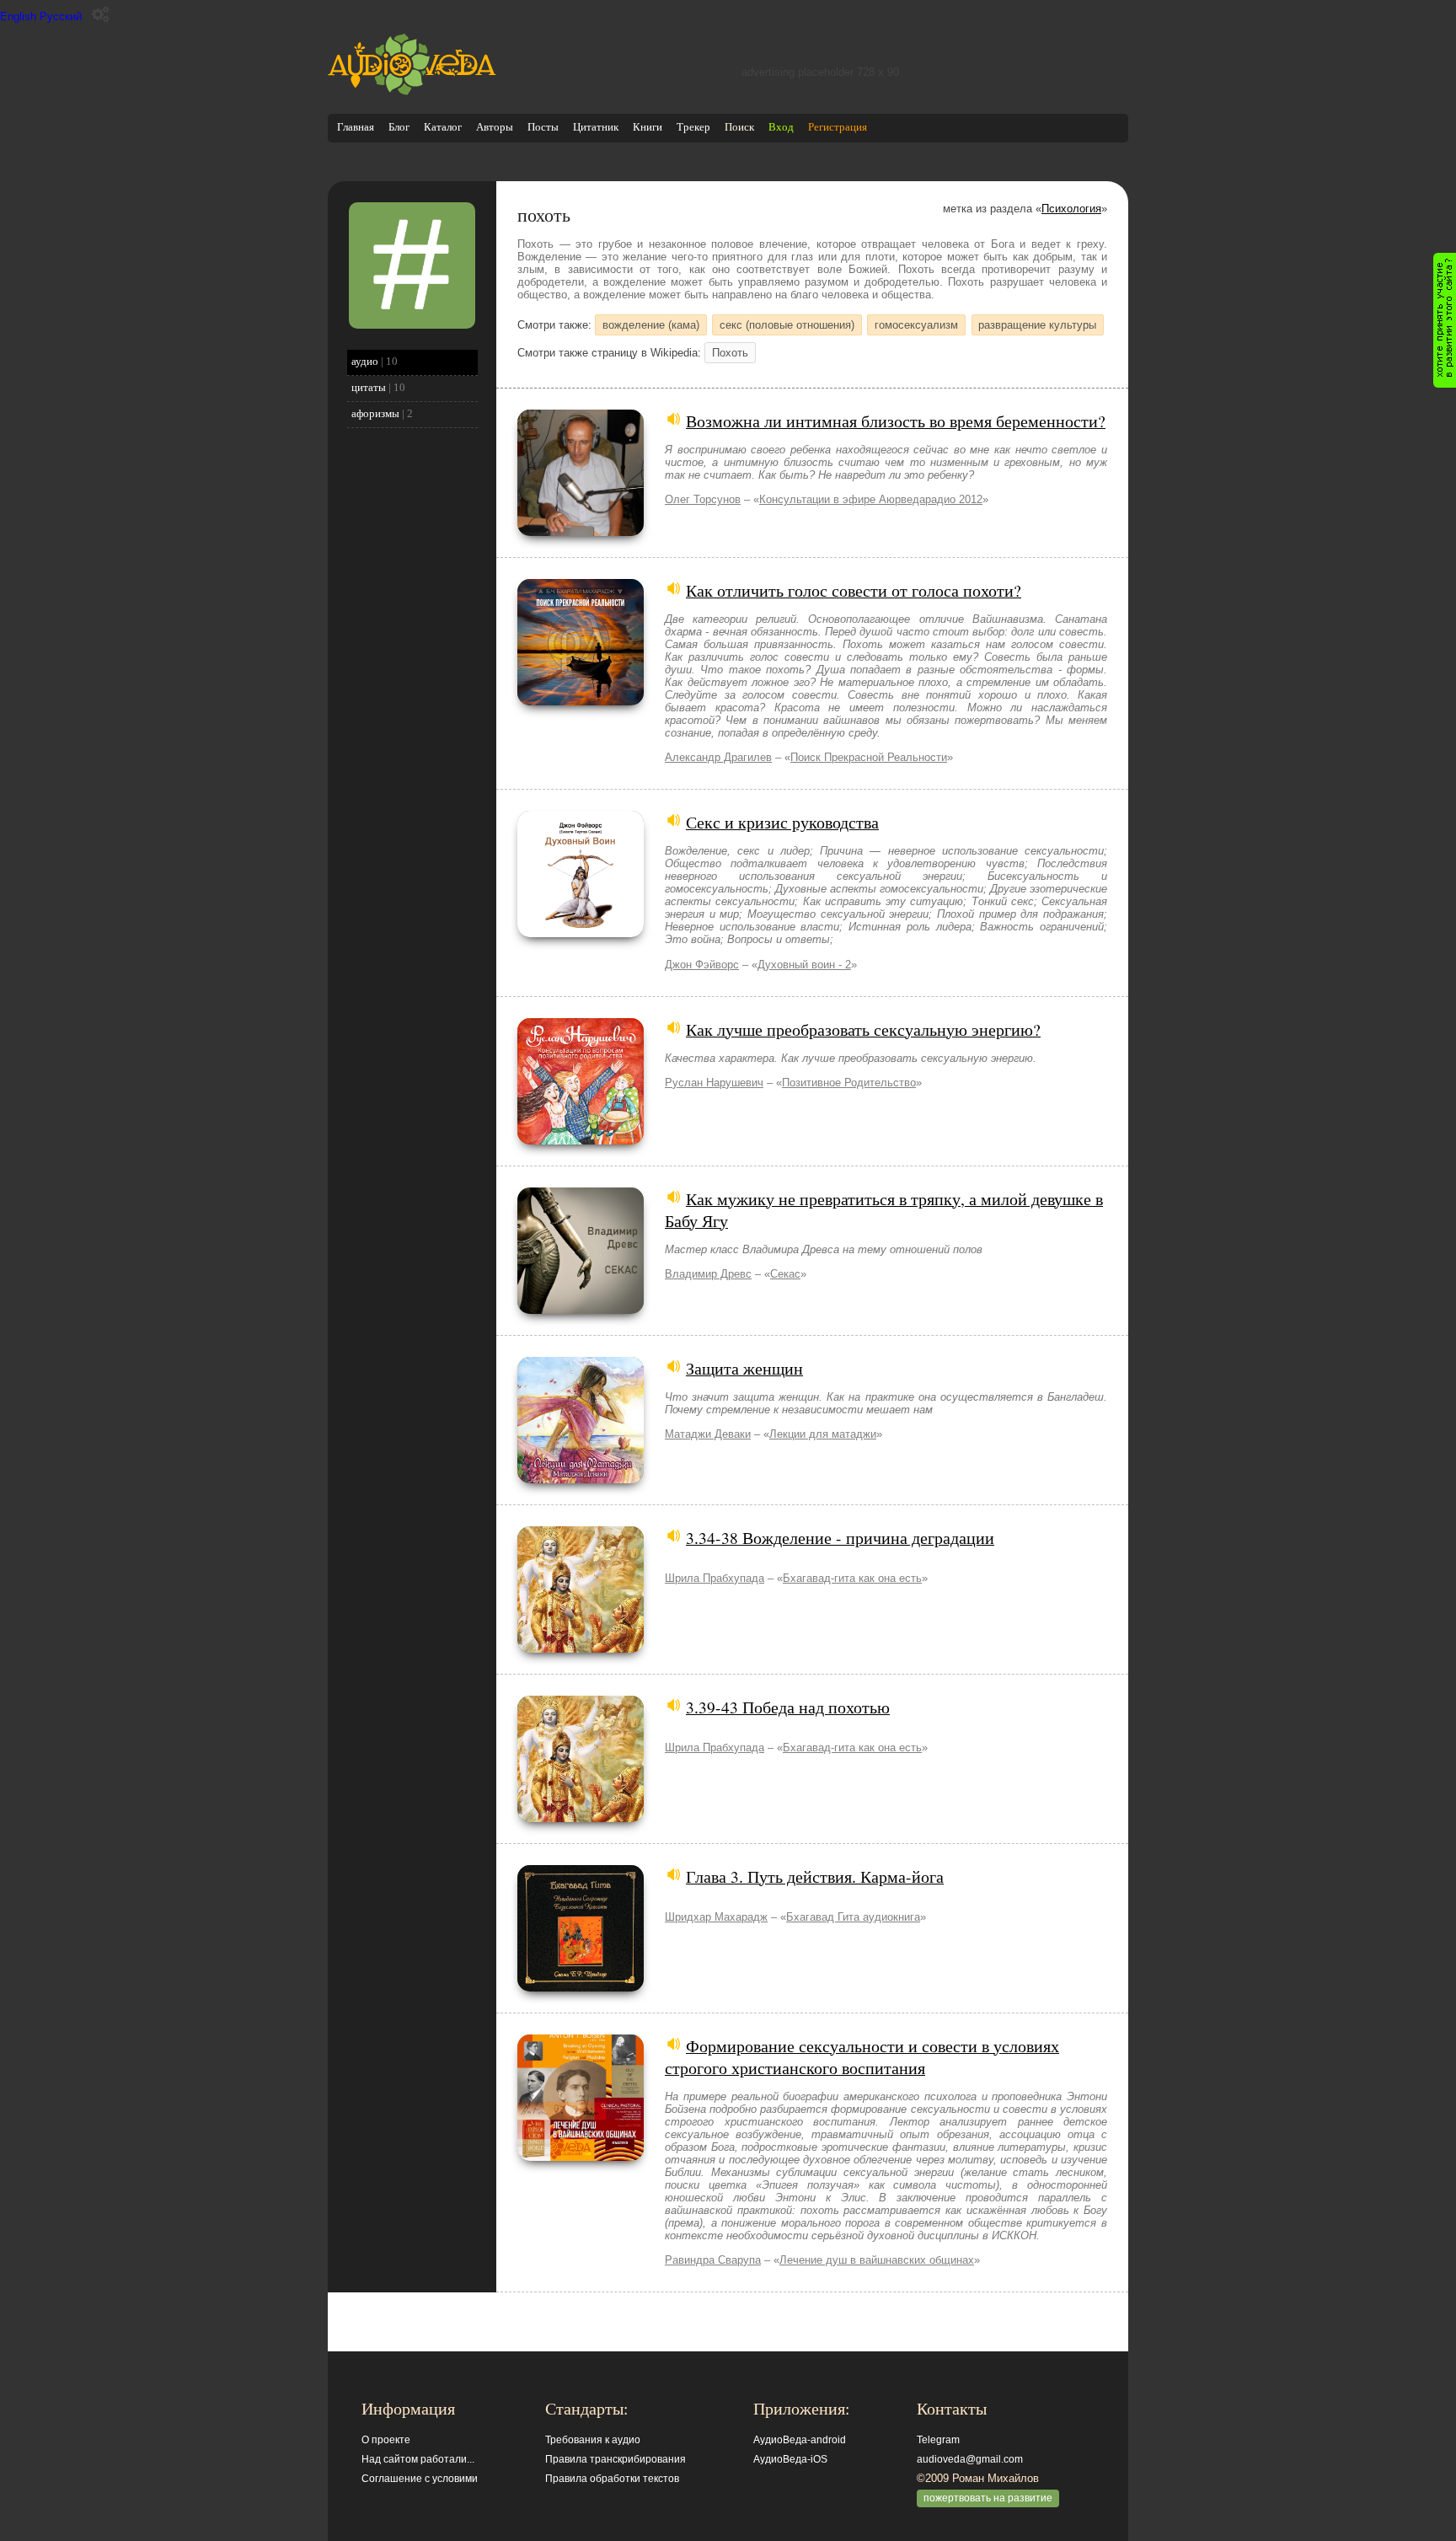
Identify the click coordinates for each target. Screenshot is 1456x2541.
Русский (61, 16)
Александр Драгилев (718, 757)
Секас (785, 1274)
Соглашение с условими (420, 2479)
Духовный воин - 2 (804, 965)
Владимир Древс (708, 1274)
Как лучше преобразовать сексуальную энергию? (863, 1029)
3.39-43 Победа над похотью (788, 1707)
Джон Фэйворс (702, 965)
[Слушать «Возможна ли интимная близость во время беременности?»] (581, 532)
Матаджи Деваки (708, 1434)
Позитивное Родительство (849, 1083)
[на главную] (412, 91)
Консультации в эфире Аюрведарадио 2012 (871, 499)
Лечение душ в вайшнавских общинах (877, 2260)
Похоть (730, 353)
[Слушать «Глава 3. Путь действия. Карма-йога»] (581, 1988)
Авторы (495, 127)
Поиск (739, 127)
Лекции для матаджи (823, 1434)
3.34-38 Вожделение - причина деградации (840, 1537)
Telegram (938, 2440)
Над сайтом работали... (418, 2459)
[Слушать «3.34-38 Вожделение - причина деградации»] (581, 1649)
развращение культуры (1037, 325)
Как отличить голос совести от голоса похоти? (854, 590)
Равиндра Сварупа (713, 2260)
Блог (399, 127)
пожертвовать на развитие (988, 2498)
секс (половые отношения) (787, 325)
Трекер (693, 127)
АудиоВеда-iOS (790, 2459)
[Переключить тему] (101, 15)
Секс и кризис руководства (782, 822)
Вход (781, 127)
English (18, 16)
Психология (1071, 209)
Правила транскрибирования (616, 2459)
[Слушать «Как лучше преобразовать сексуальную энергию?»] (581, 1141)
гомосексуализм (916, 325)
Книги (648, 127)
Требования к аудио (593, 2440)
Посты (543, 127)
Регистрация (838, 127)
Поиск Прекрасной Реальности (869, 757)
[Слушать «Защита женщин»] (581, 1480)
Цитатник (596, 127)
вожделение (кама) (651, 325)
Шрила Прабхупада (715, 1578)
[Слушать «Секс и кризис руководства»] (581, 933)
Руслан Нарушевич (714, 1083)
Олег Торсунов (703, 499)
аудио (365, 361)
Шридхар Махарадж (716, 1917)
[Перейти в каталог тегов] (412, 325)
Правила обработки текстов (612, 2479)
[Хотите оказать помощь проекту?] (1445, 320)
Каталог (443, 127)
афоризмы (375, 413)
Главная (356, 127)
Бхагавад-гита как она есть (852, 1578)
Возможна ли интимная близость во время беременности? (896, 421)
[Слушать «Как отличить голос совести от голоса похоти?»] (581, 702)
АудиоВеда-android (800, 2440)
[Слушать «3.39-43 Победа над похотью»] (581, 1818)
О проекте (386, 2440)
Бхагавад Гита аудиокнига (853, 1917)
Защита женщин (744, 1368)
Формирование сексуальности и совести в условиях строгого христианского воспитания (862, 2056)
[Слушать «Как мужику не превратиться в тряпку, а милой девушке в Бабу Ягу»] (581, 1310)
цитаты (369, 387)
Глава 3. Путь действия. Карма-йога (815, 1876)
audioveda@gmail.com (970, 2459)
